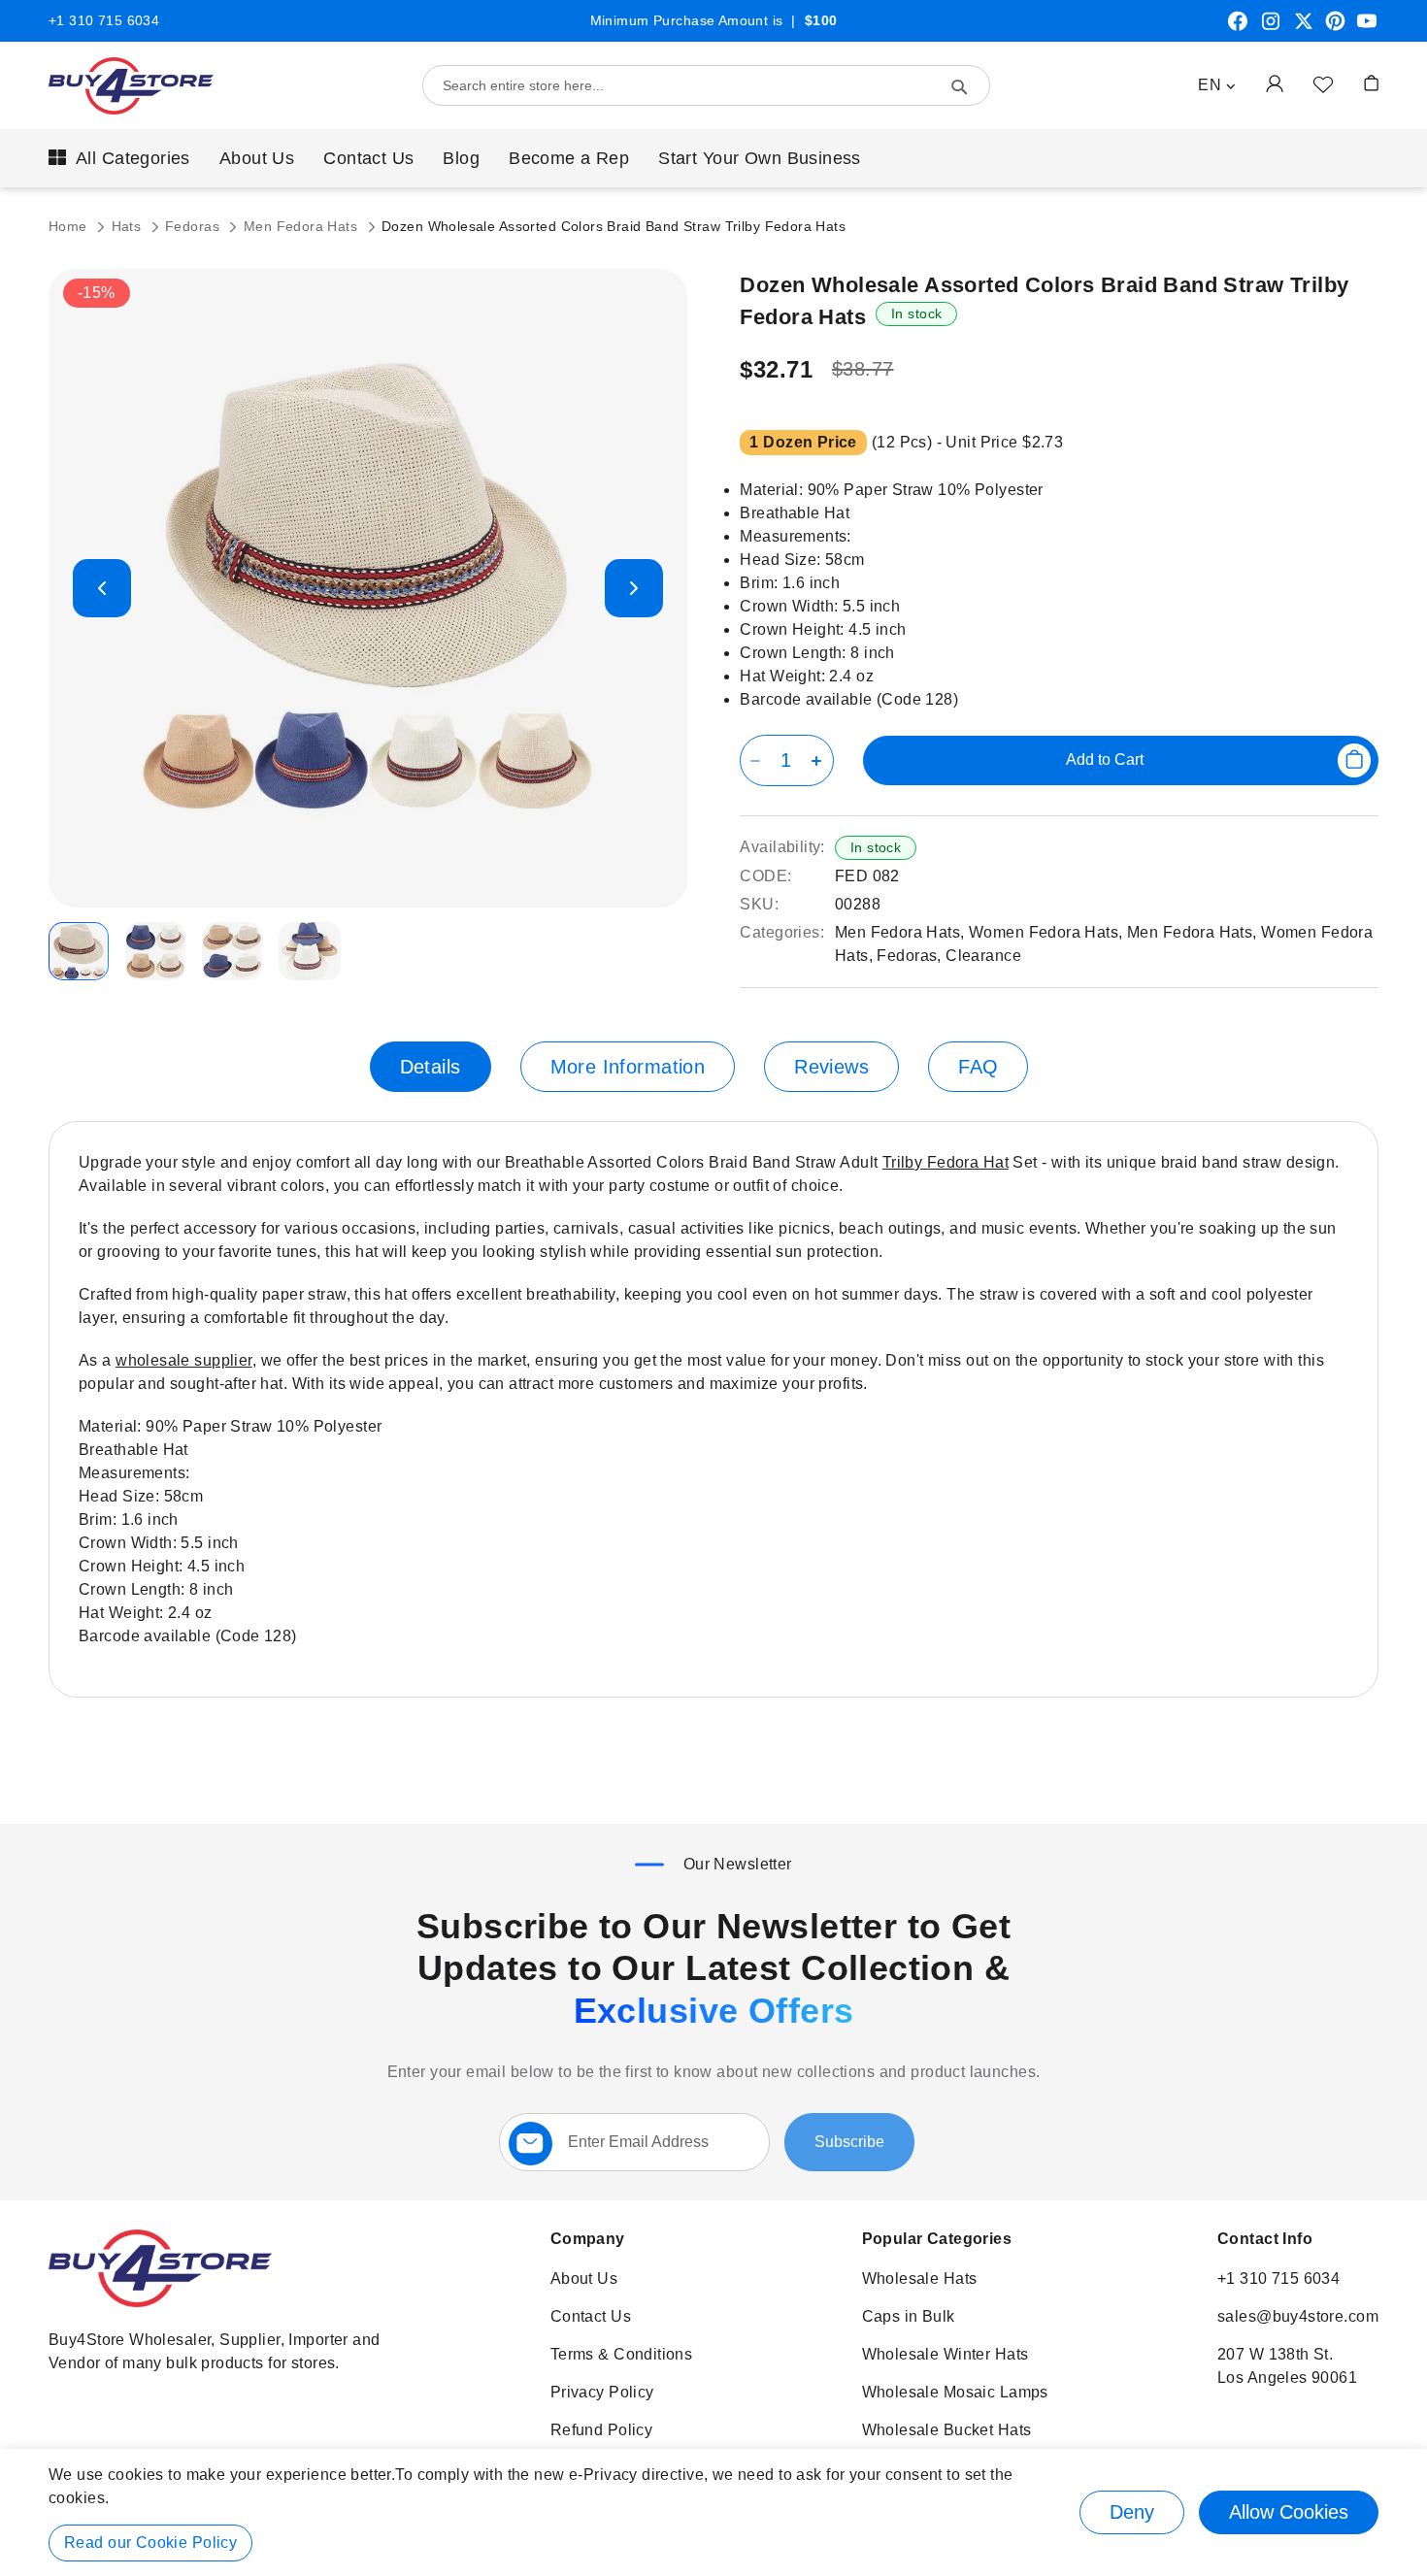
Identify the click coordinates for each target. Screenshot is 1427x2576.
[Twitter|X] (1304, 28)
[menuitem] (119, 158)
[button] (1217, 85)
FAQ (978, 1067)
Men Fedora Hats (303, 226)
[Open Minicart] (1371, 83)
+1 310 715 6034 (104, 20)
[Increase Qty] (820, 760)
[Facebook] (1238, 28)
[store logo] (131, 86)
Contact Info (1265, 2239)
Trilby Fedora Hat (946, 1162)
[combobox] (706, 85)
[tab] (431, 1067)
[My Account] (1275, 83)
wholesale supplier (184, 1360)
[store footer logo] (160, 2302)
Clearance (983, 956)
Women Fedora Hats (1044, 932)
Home (70, 226)
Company (588, 2239)
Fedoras (194, 226)
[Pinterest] (1335, 28)
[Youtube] (1367, 28)
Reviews (831, 1067)
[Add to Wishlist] (1323, 83)
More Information (628, 1067)
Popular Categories (937, 2239)
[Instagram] (1271, 28)
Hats (129, 226)
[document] (713, 2512)
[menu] (713, 158)
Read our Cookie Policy (150, 2543)
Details (431, 1067)
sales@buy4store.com (1298, 2316)
